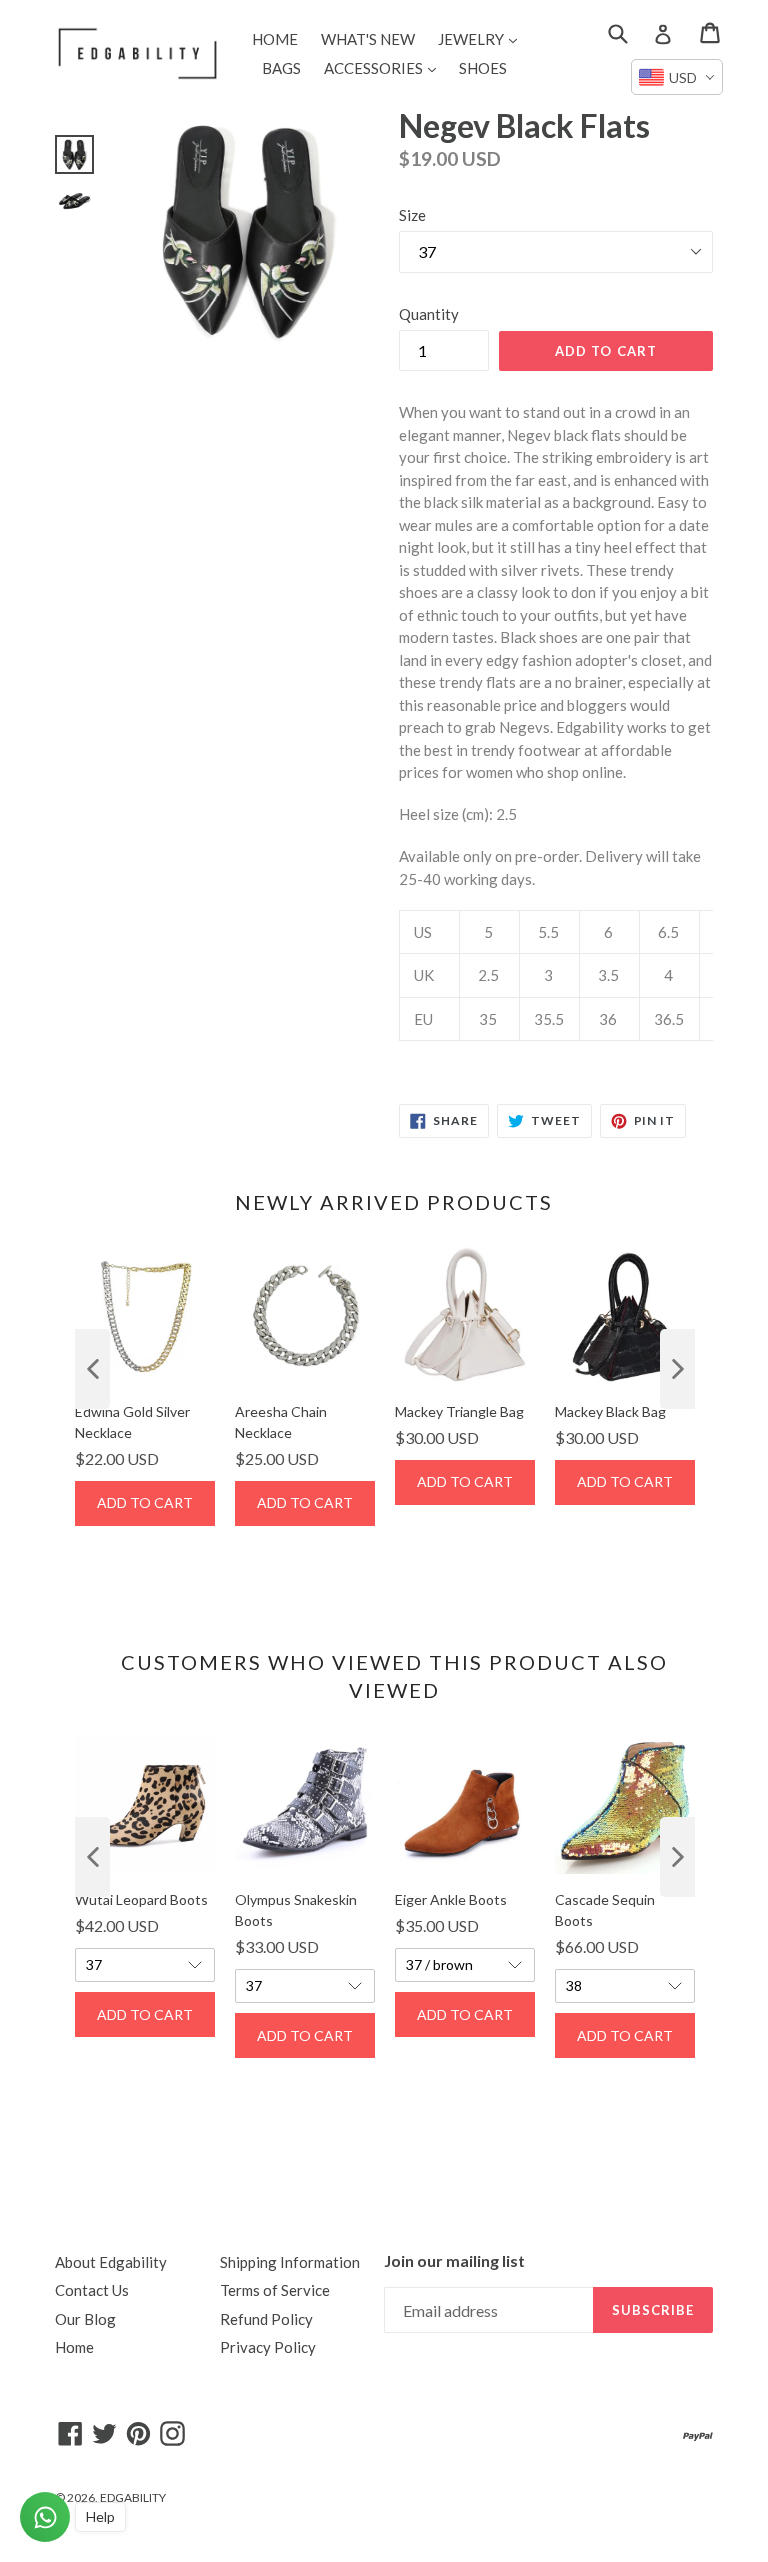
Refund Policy (266, 2319)
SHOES (483, 68)
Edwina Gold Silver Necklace (132, 1422)
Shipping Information (290, 2262)
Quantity (429, 314)
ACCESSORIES (385, 67)
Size (412, 215)
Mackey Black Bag (610, 1411)
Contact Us (92, 2290)
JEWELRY (482, 38)
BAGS (281, 68)
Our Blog (85, 2319)
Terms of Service (275, 2290)
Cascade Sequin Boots (605, 1910)
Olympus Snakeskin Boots (296, 1910)
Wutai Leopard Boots (141, 1899)
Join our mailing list (454, 2260)
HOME (275, 39)
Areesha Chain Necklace (281, 1422)
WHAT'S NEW (368, 39)
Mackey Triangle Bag (459, 1411)
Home (74, 2347)
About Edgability (111, 2262)
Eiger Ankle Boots (451, 1899)
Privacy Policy (268, 2347)
